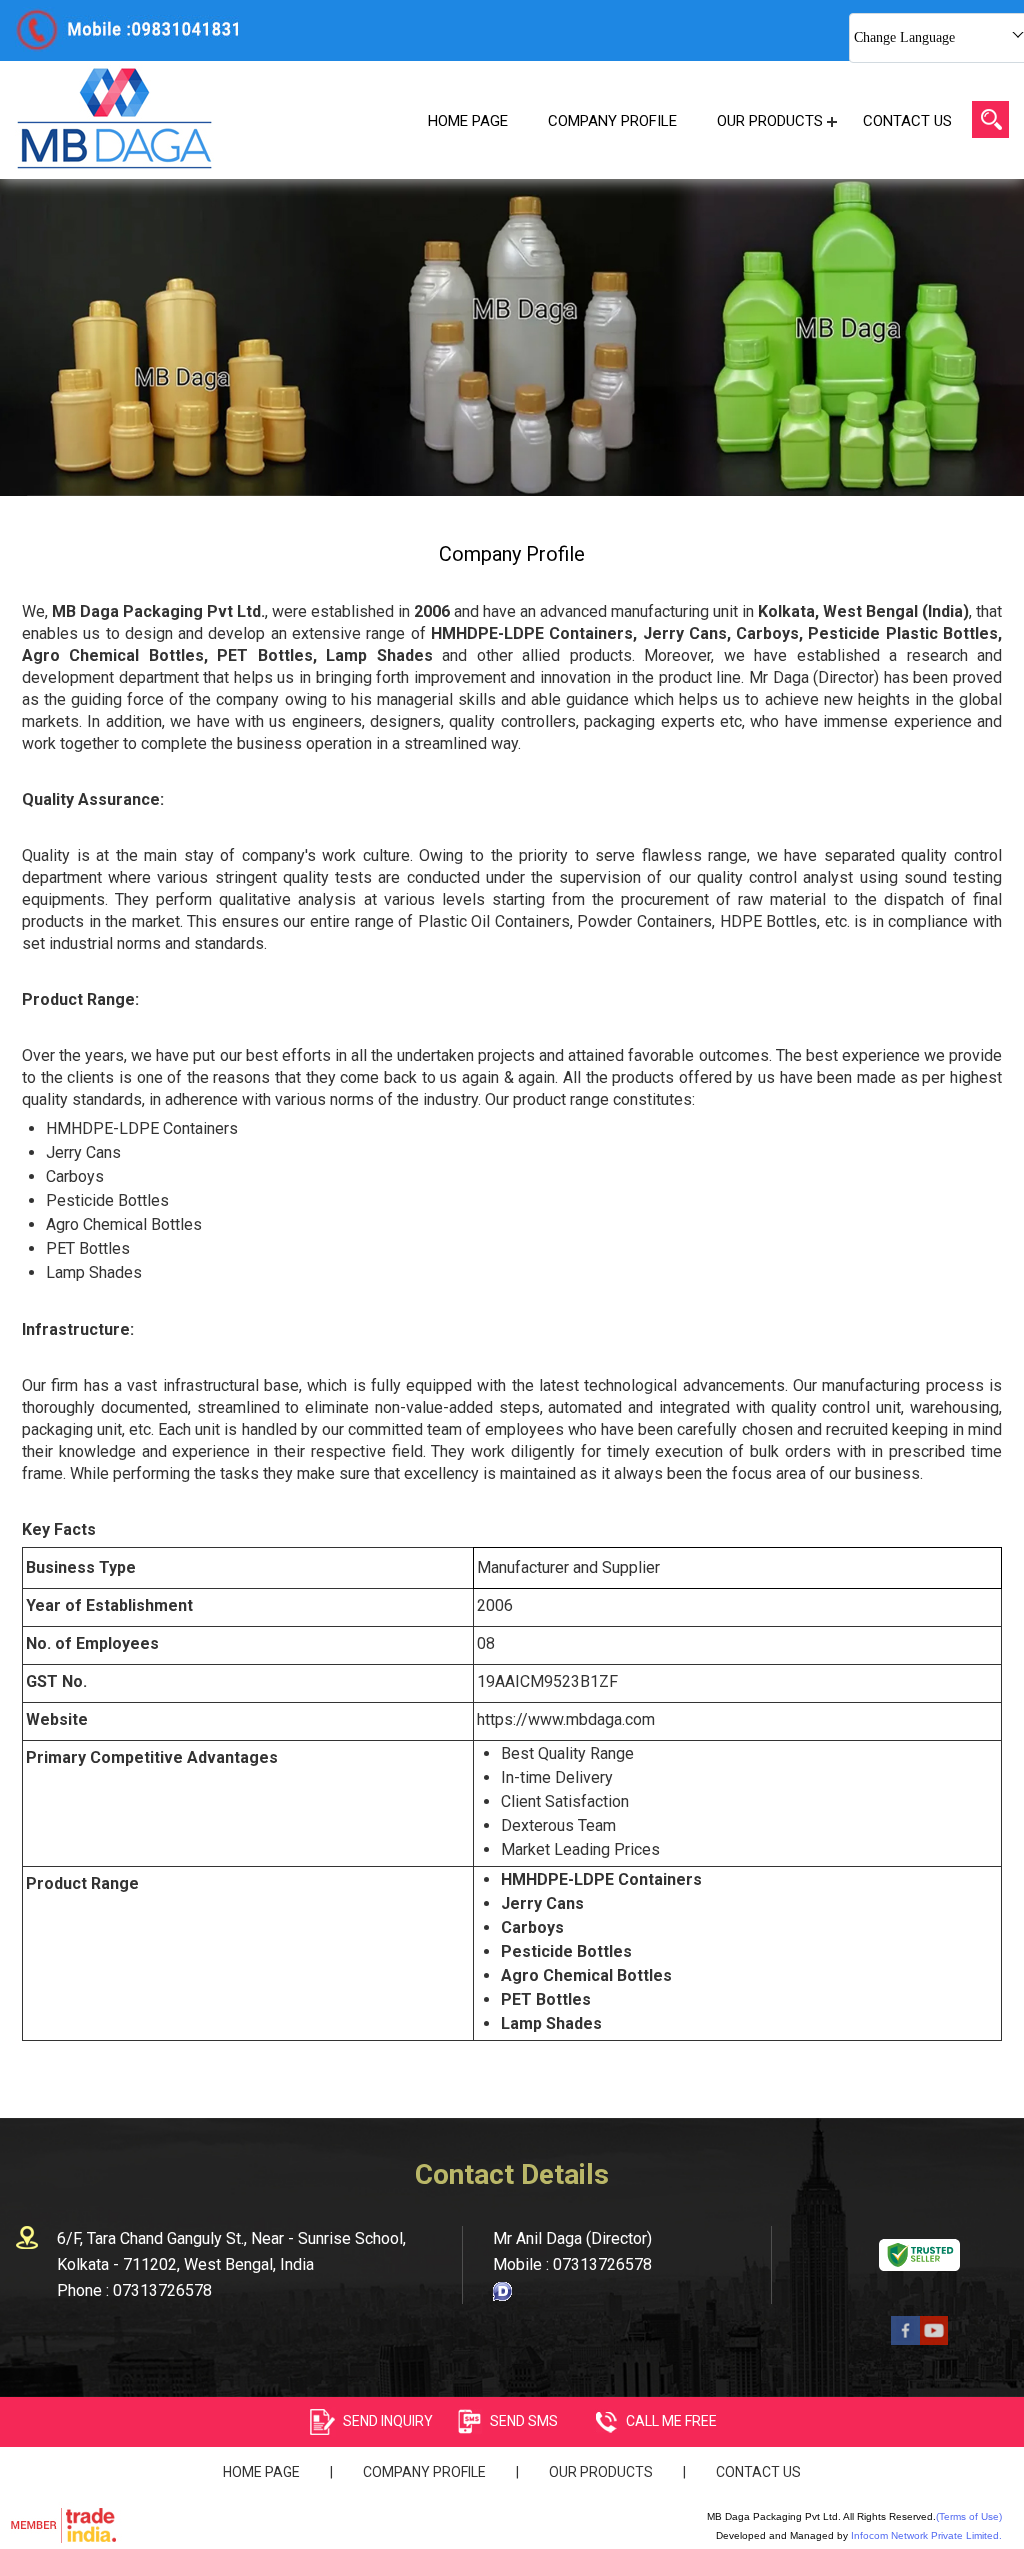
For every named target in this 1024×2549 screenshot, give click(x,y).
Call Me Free (671, 2421)
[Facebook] (905, 2339)
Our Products (770, 121)
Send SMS (524, 2421)
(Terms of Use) (969, 2516)
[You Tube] (934, 2339)
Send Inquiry (388, 2421)
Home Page (468, 121)
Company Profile (612, 121)
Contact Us (907, 121)
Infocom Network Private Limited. (926, 2535)
